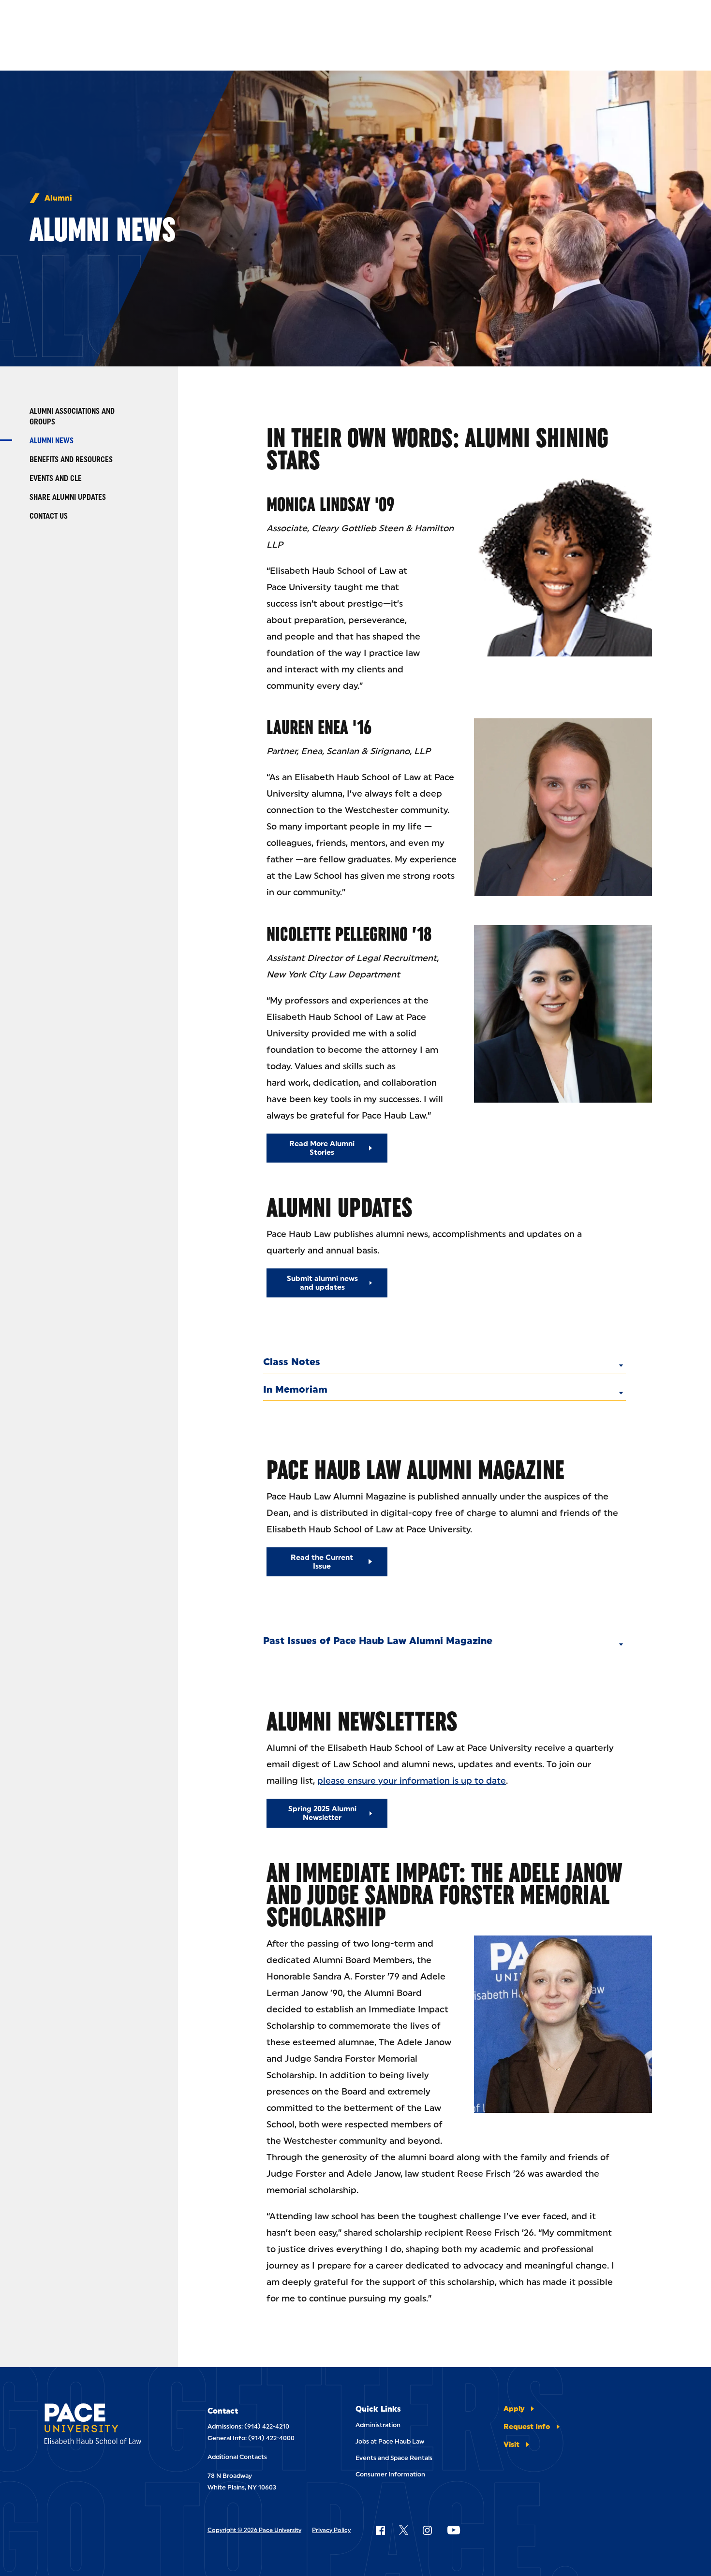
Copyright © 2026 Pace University (254, 2530)
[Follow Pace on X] (404, 2530)
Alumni (58, 198)
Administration (378, 2425)
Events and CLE (56, 478)
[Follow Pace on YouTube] (454, 2530)
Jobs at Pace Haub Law (390, 2441)
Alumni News (52, 441)
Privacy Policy (331, 2530)
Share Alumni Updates (68, 497)
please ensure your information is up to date (412, 1781)
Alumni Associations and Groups (72, 416)
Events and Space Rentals (394, 2458)
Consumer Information (390, 2474)
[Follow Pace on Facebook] (380, 2530)
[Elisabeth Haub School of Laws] (104, 2425)
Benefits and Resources (71, 459)
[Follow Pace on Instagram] (427, 2530)
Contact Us (49, 516)
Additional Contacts (237, 2457)
